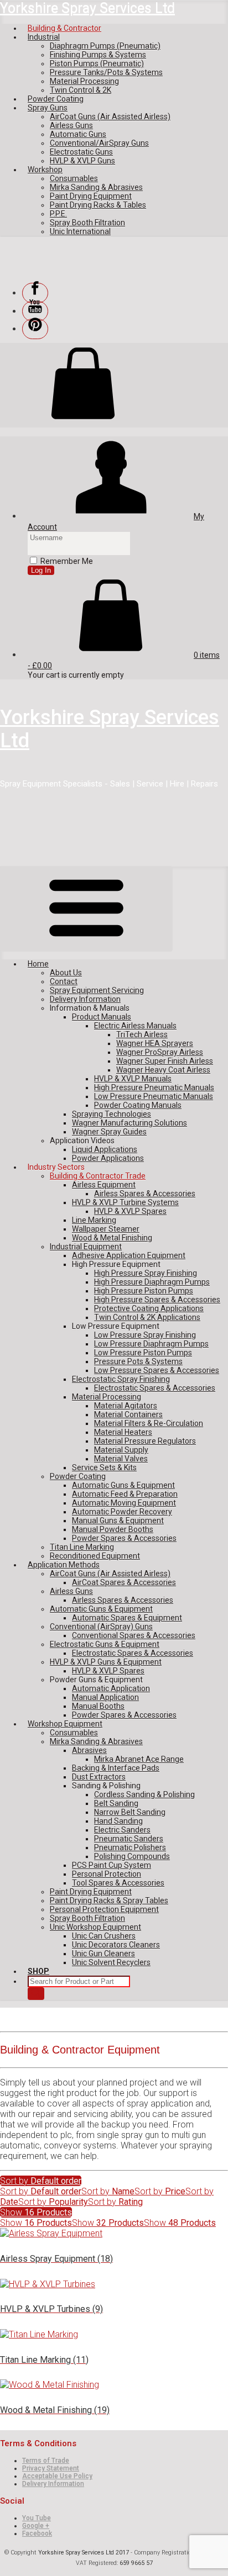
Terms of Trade (46, 2461)
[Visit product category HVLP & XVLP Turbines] (48, 2284)
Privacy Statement (51, 2468)
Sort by (41, 2191)
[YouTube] (35, 311)
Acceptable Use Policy (57, 2476)
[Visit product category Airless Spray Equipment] (51, 2233)
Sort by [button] (41, 2181)
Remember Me (67, 561)
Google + (36, 2526)
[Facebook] (35, 293)
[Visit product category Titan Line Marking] (39, 2334)
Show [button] (36, 2212)
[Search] (36, 1994)
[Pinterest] (35, 329)
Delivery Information (53, 2484)
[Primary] (86, 909)
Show (36, 2223)
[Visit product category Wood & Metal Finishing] (50, 2385)
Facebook (37, 2533)
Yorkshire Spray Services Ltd (87, 8)
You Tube (37, 2518)
